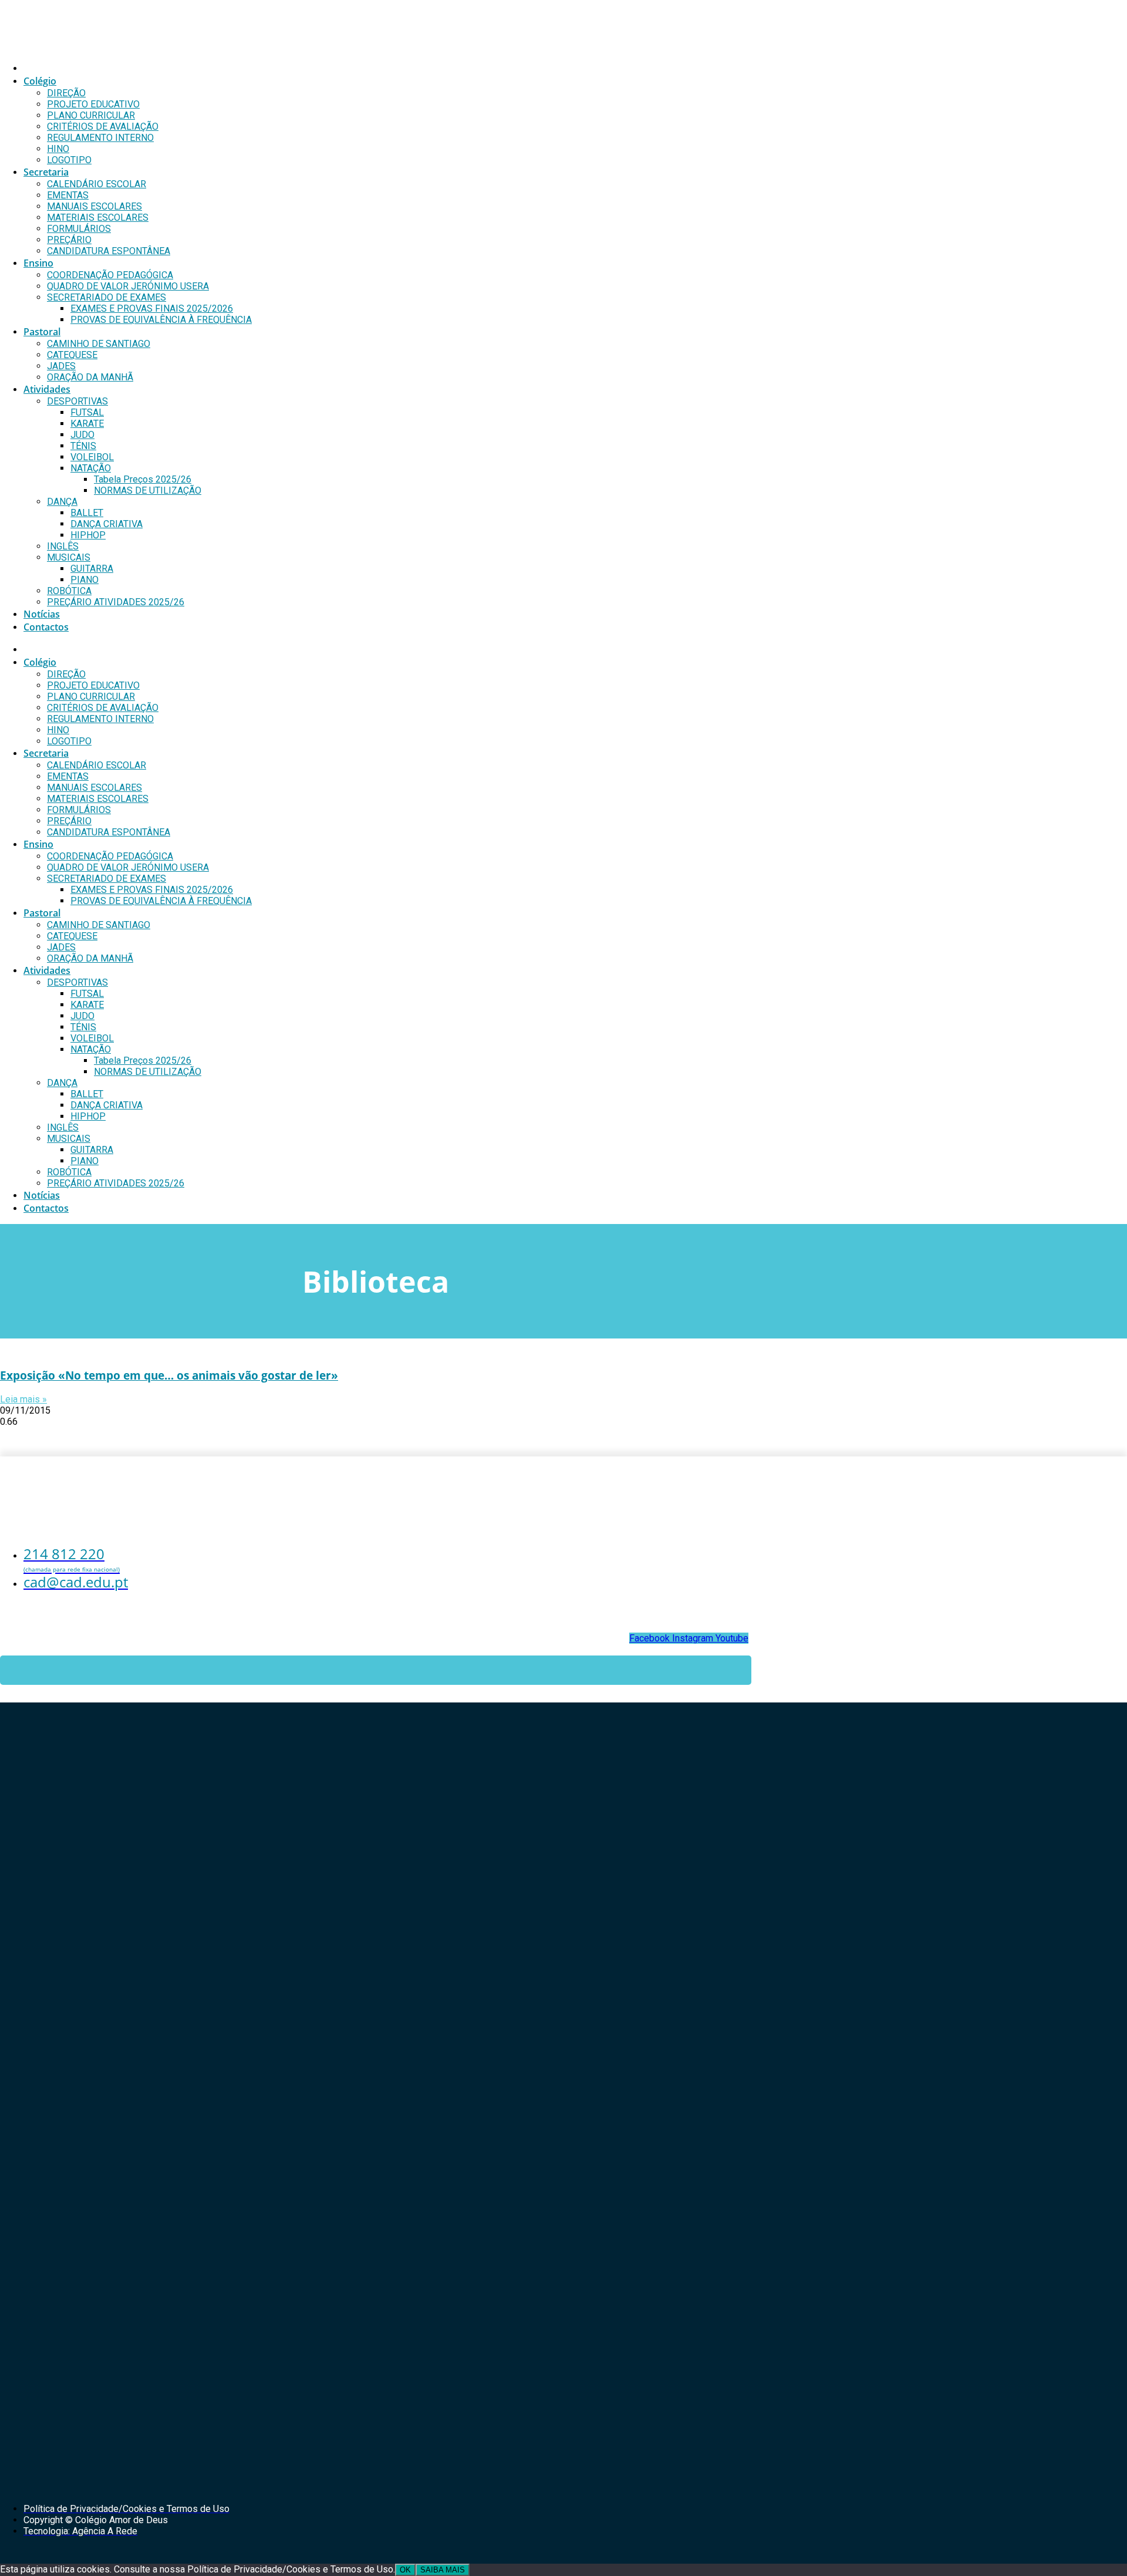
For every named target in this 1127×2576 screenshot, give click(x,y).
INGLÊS (63, 546)
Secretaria (46, 172)
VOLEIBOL (92, 457)
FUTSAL (87, 412)
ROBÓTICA (69, 591)
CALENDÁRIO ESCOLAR (97, 184)
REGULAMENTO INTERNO (100, 138)
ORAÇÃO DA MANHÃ (90, 377)
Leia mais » (23, 1399)
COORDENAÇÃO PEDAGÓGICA (110, 275)
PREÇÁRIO (69, 240)
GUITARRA (92, 569)
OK (405, 2570)
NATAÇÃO (91, 468)
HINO (58, 149)
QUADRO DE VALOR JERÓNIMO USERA (128, 286)
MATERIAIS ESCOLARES (98, 218)
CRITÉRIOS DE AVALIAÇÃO (103, 127)
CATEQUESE (72, 355)
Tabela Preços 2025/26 (143, 479)
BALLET (87, 513)
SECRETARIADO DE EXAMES (107, 297)
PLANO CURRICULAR (91, 115)
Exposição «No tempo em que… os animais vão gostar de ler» (169, 1375)
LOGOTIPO (69, 160)
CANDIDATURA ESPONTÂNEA (109, 251)
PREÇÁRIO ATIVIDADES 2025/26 (116, 602)
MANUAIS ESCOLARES (95, 206)
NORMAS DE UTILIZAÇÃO (148, 490)
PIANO (85, 580)
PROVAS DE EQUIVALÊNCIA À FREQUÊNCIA (161, 320)
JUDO (82, 435)
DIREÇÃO (66, 93)
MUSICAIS (69, 557)
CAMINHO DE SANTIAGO (99, 344)
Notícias (42, 614)
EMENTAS (68, 195)
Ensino (38, 263)
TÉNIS (83, 446)
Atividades (47, 389)
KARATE (87, 424)
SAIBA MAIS (443, 2570)
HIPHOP (88, 535)
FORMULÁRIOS (79, 229)
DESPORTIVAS (77, 401)
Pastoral (42, 332)
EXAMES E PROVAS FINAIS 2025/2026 (152, 308)
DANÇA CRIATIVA (107, 524)
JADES (61, 366)
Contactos (46, 627)
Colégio (40, 81)
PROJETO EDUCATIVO (93, 104)
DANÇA (62, 502)
